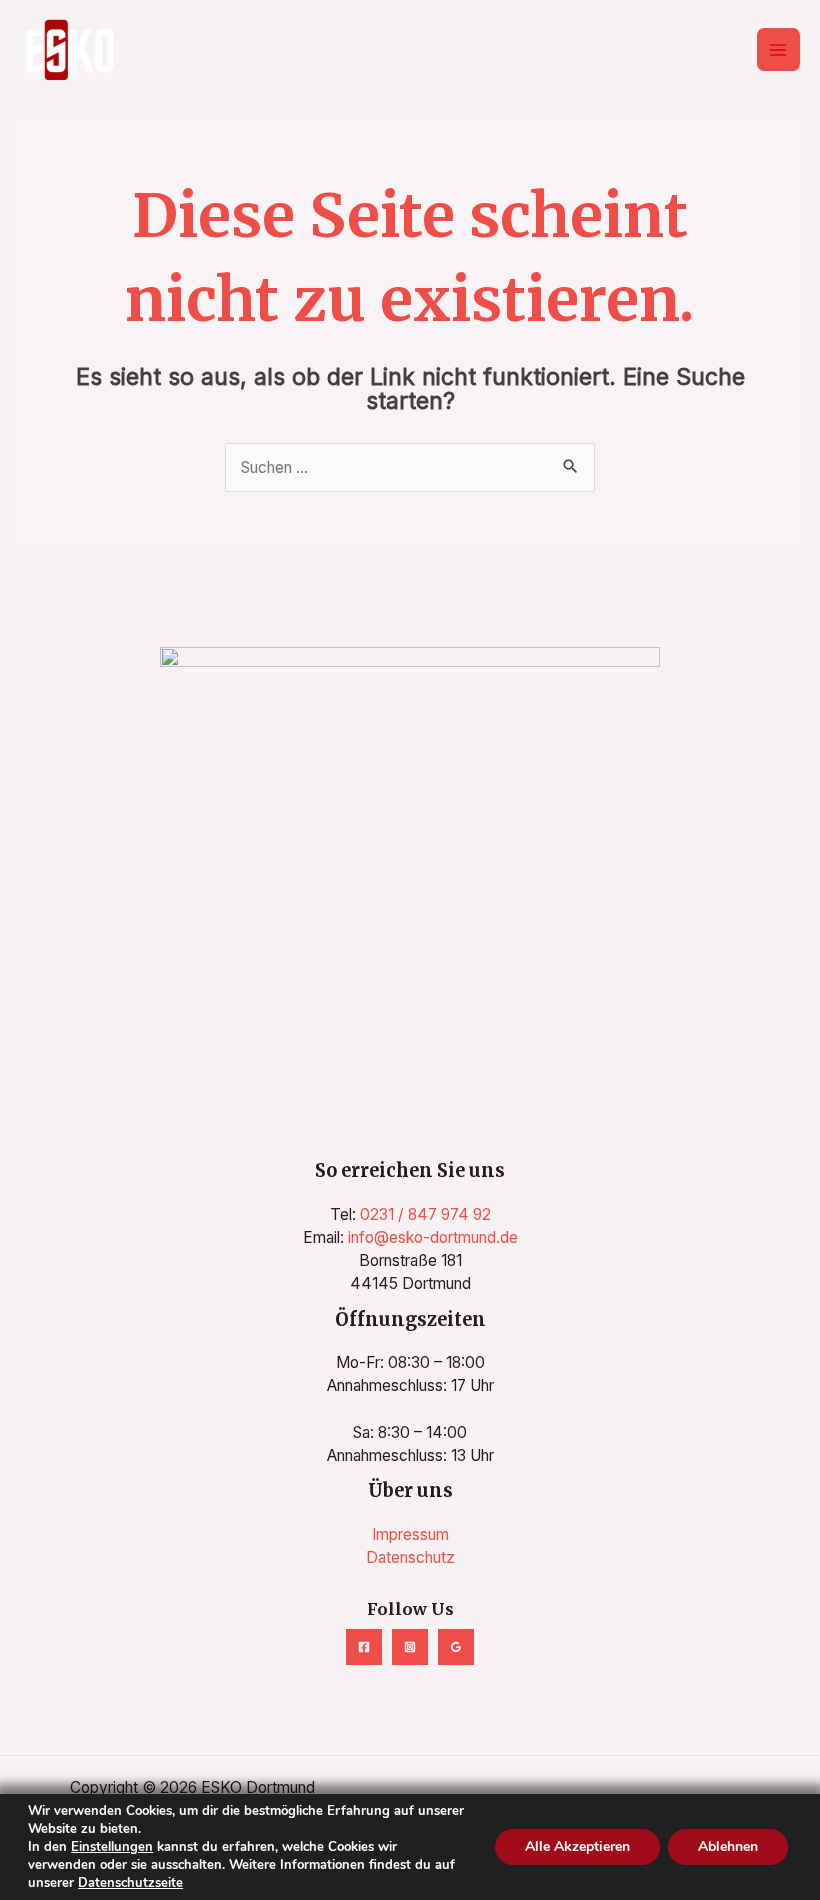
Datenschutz (410, 1557)
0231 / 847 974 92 (425, 1214)
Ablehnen (728, 1846)
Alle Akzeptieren (577, 1846)
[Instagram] (410, 1647)
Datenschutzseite (130, 1883)
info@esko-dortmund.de (433, 1237)
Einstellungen (112, 1847)
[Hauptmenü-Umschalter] (778, 49)
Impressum (410, 1534)
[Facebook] (364, 1647)
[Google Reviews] (456, 1647)
